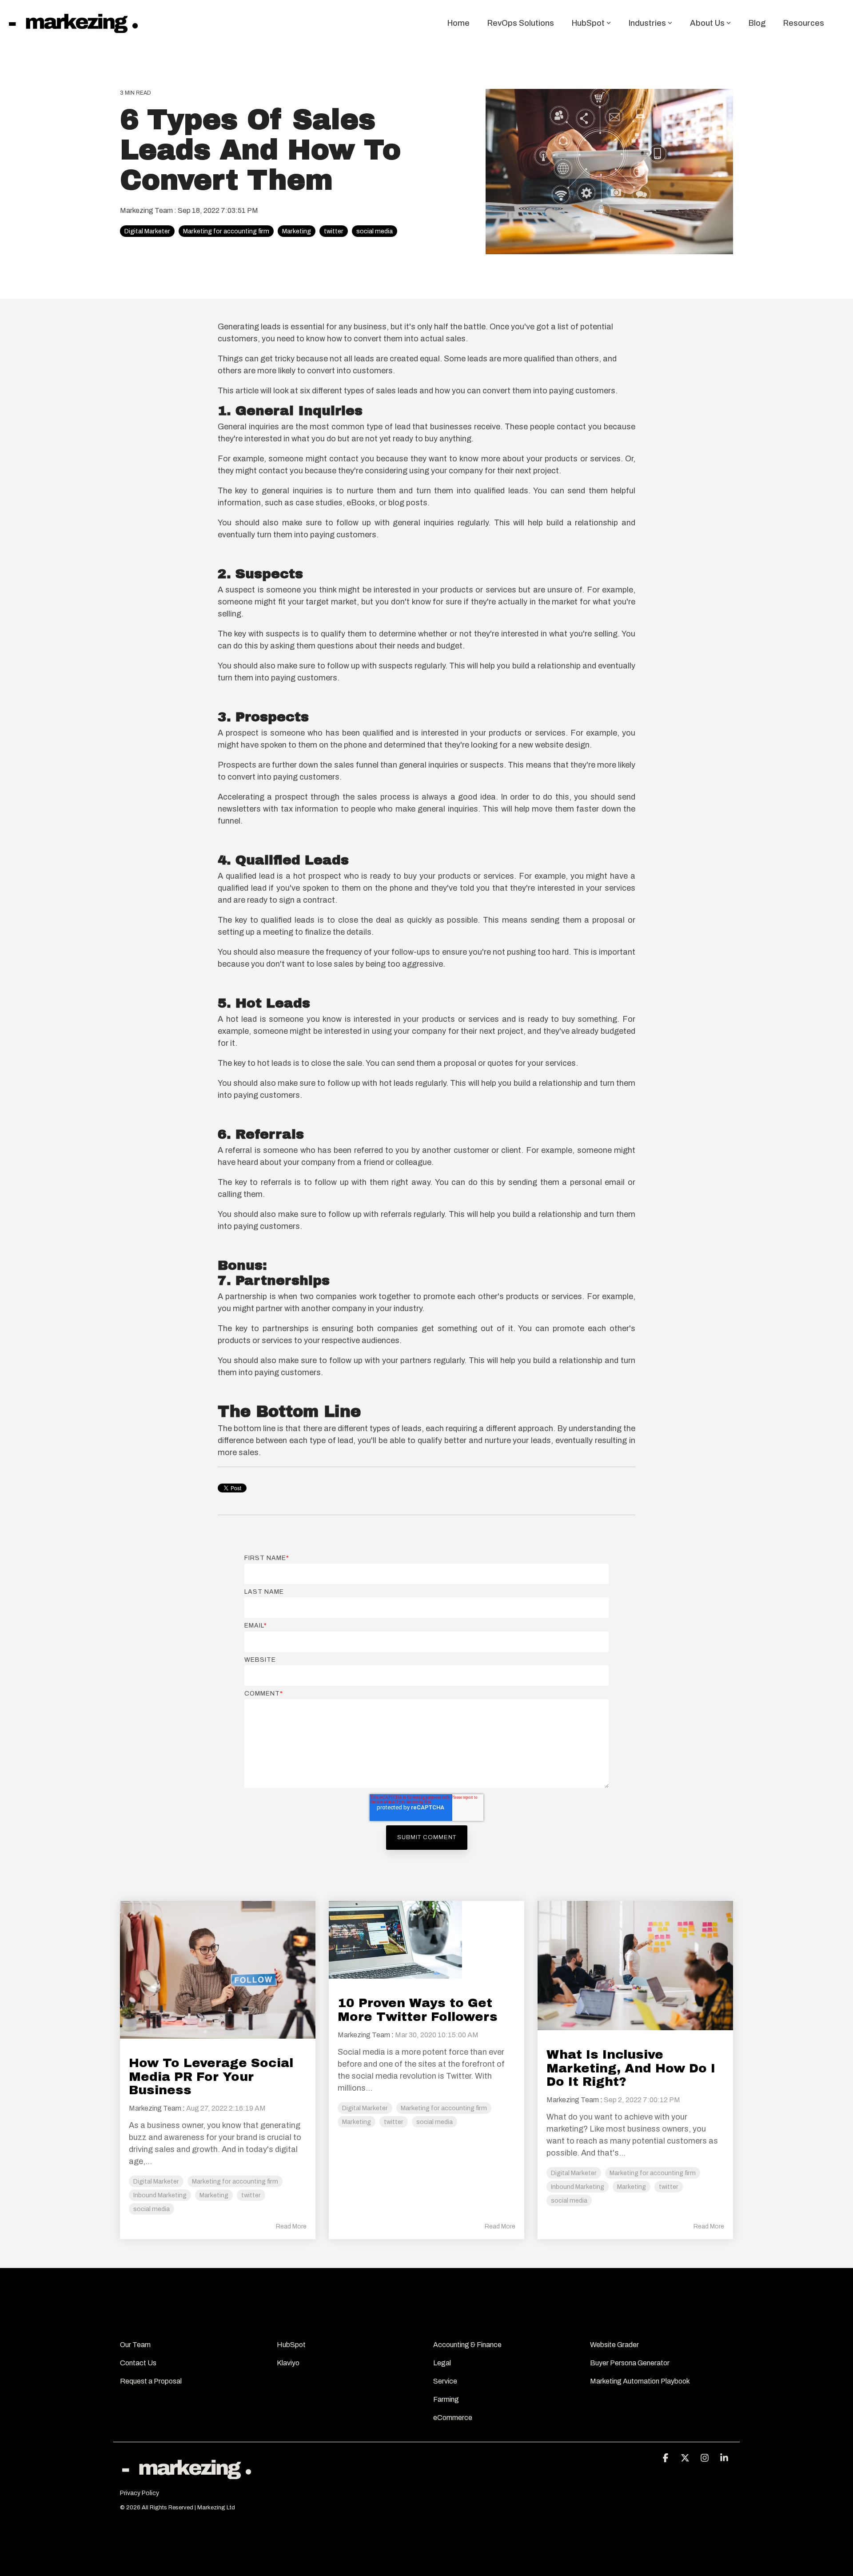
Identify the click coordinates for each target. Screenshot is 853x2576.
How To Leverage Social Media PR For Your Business (211, 2077)
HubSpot (588, 23)
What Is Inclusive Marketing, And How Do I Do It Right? (631, 2068)
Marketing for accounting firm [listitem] (235, 2181)
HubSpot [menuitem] (292, 2345)
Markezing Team (147, 210)
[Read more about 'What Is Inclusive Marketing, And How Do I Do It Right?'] (635, 1965)
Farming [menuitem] (446, 2399)
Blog (757, 23)
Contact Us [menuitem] (139, 2363)
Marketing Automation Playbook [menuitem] (640, 2381)
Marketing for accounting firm (226, 231)
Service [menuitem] (445, 2381)
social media (375, 231)
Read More (291, 2226)
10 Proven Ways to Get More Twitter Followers (418, 2010)
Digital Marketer (147, 231)
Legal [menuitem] (443, 2363)
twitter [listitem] (251, 2195)
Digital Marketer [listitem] (156, 2181)
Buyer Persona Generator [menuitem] (630, 2363)
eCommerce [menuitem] (453, 2418)
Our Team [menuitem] (136, 2345)
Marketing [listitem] (214, 2195)
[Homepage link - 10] (187, 2479)
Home (458, 23)
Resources (804, 23)
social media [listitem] (151, 2209)
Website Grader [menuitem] (615, 2345)
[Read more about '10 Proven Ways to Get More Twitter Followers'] (426, 1940)
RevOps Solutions (521, 23)
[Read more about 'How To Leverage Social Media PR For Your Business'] (218, 1970)
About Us (707, 23)
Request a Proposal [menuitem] (151, 2381)
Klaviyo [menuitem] (288, 2363)
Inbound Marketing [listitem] (160, 2195)
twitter (334, 231)
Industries (647, 23)
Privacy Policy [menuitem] (140, 2493)
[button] (666, 2458)
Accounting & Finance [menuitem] (467, 2345)
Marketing (297, 231)
